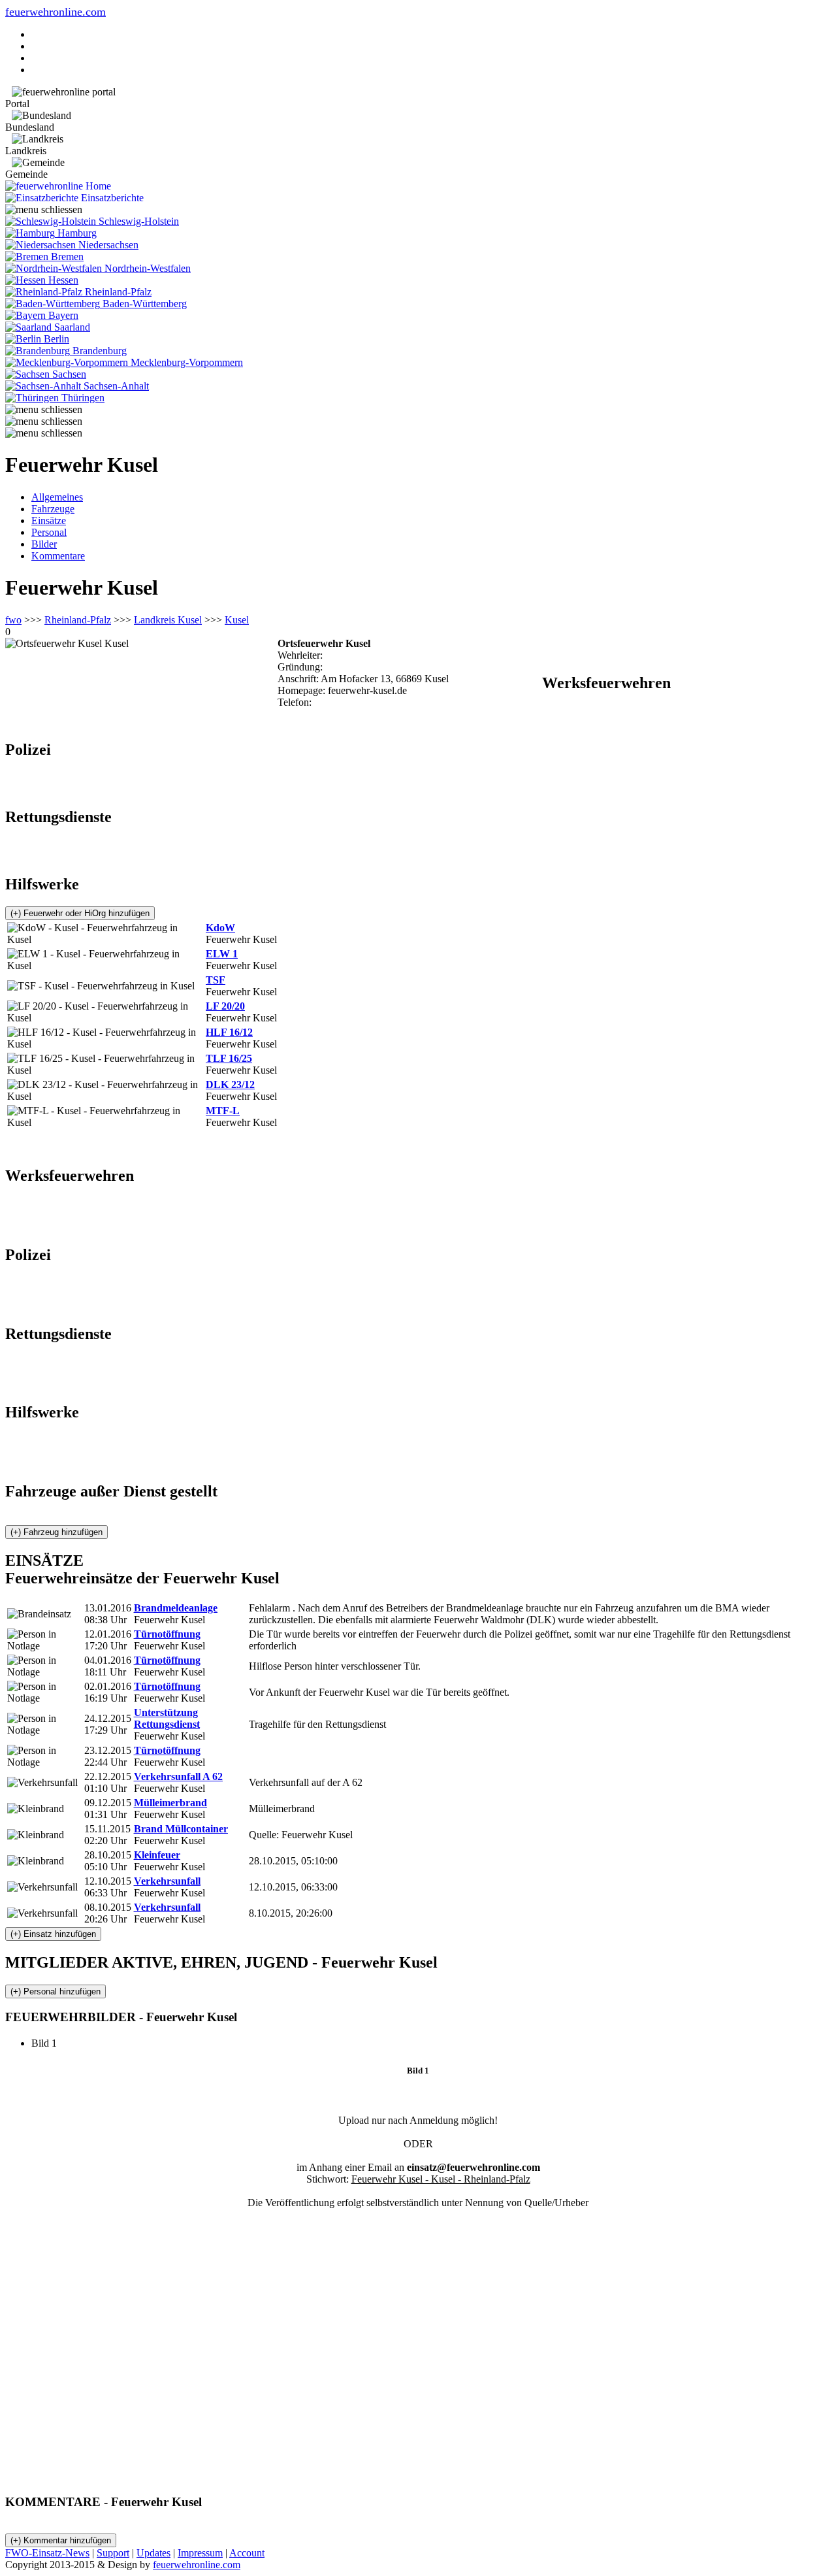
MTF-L (223, 1111)
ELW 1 (222, 954)
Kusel (237, 620)
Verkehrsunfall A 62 (178, 1776)
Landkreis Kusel (168, 620)
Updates (153, 2553)
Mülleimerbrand (170, 1803)
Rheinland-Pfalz (78, 620)
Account (247, 2553)
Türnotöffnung (167, 1634)
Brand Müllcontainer (181, 1829)
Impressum (200, 2553)
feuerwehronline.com (56, 12)
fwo (13, 620)
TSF (216, 980)
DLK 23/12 (230, 1084)
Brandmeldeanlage (176, 1608)
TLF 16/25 (229, 1058)
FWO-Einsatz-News (47, 2553)
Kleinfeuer (157, 1855)
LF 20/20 (225, 1006)
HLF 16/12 (229, 1032)
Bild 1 (49, 2043)
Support (113, 2553)
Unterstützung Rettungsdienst (167, 1718)
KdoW (220, 928)
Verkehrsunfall (167, 1881)
